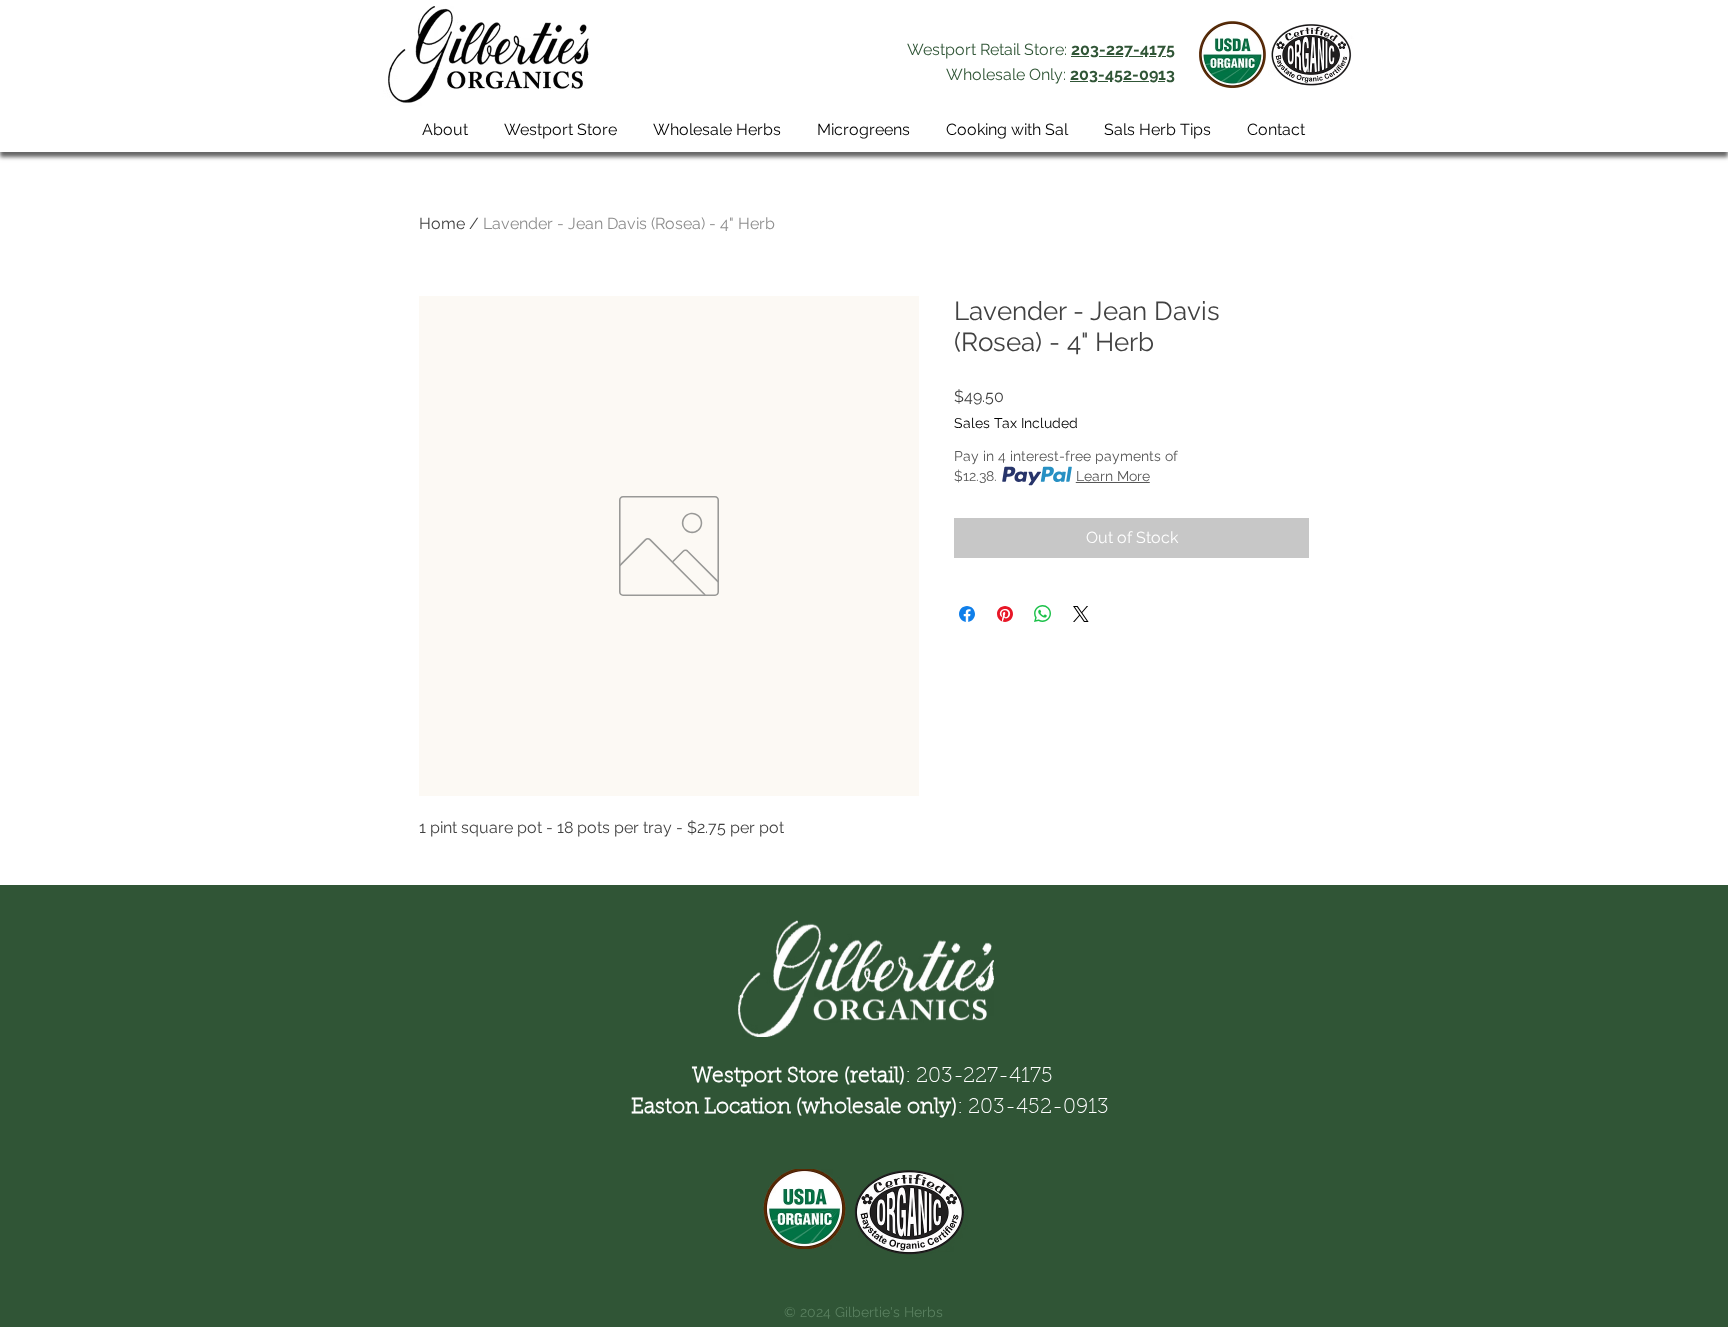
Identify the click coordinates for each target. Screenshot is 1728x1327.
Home (442, 223)
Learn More (1113, 476)
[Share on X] (1081, 614)
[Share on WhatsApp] (1043, 614)
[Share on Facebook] (967, 614)
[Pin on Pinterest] (1005, 614)
